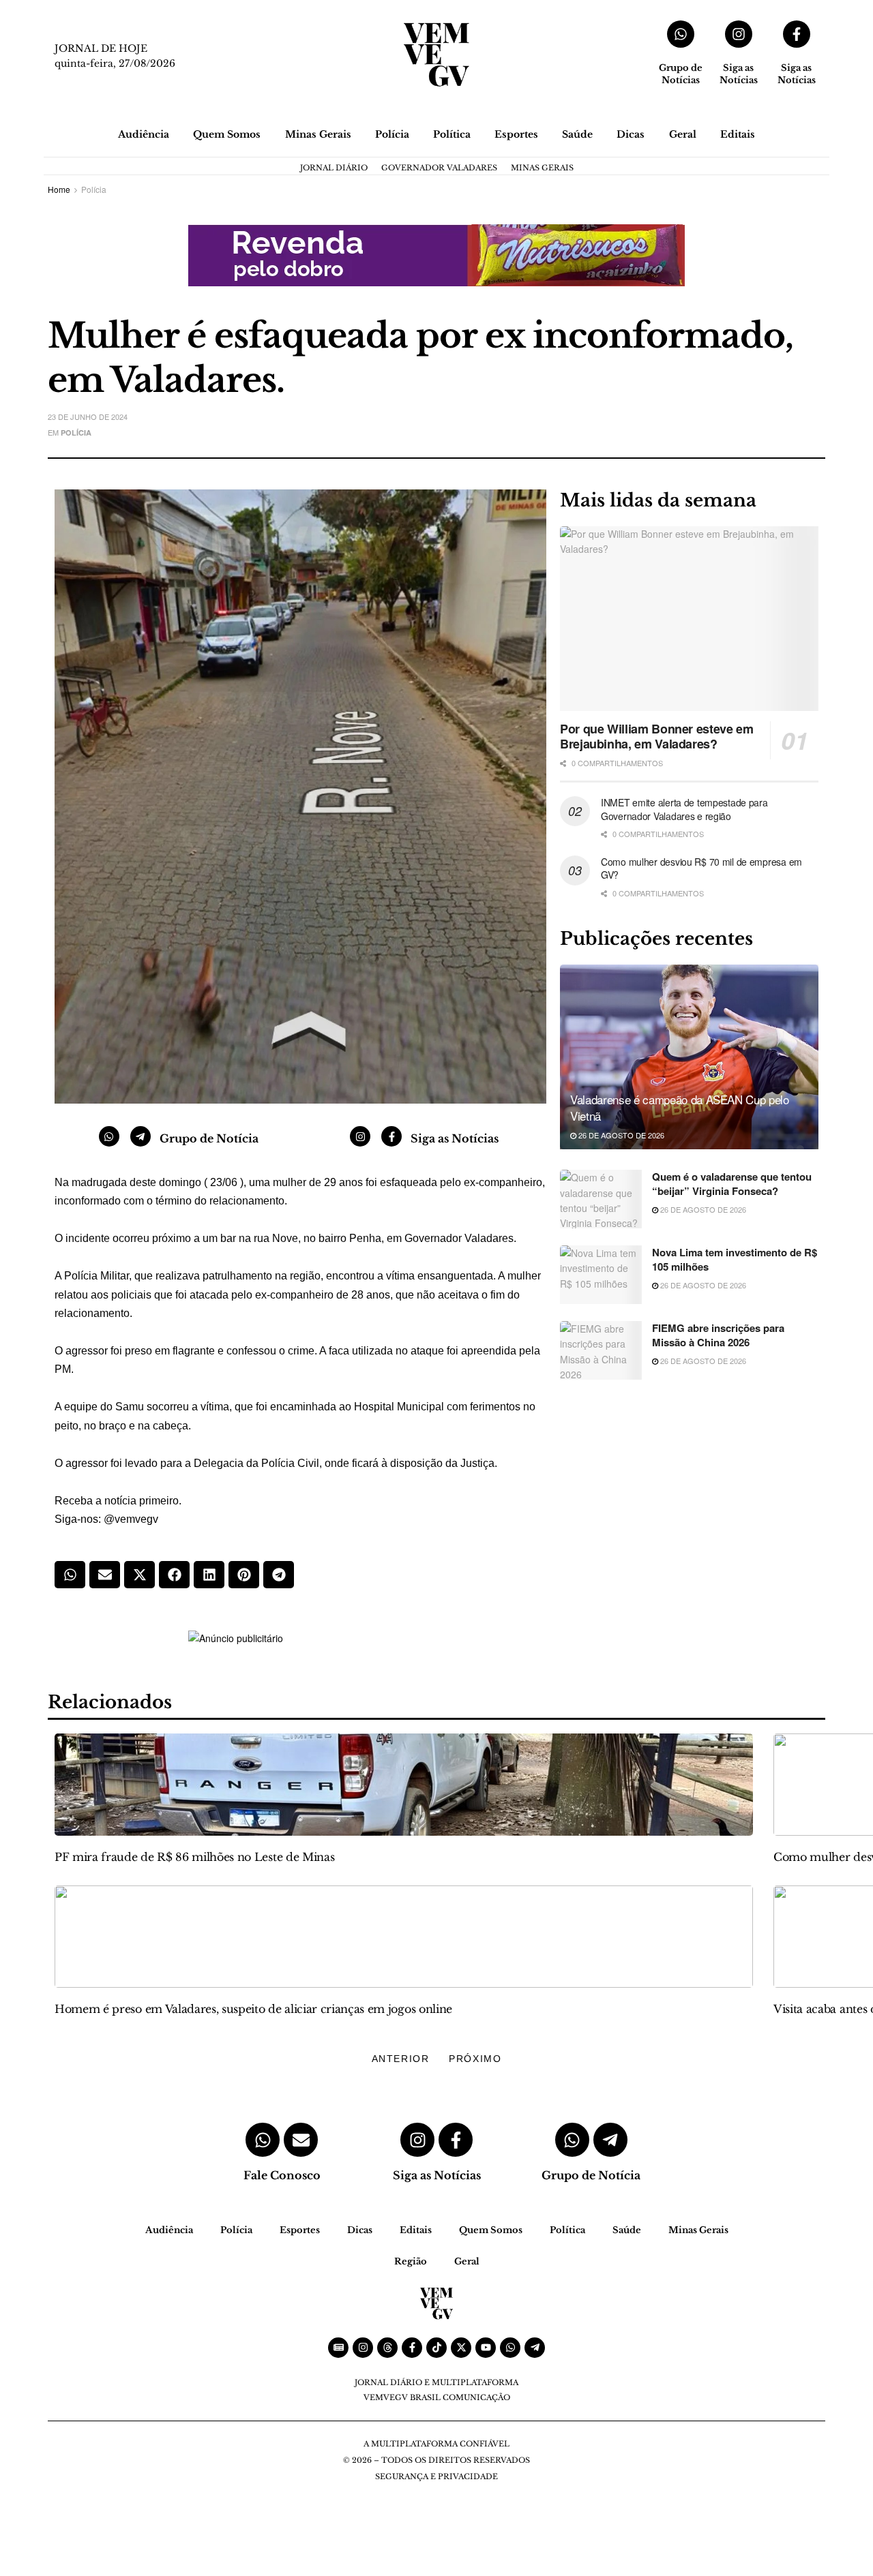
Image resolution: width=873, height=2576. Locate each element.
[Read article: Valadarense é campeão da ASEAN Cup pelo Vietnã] (689, 1057)
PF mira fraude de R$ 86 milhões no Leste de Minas (194, 1857)
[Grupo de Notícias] (681, 34)
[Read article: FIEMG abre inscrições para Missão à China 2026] (601, 1350)
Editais (738, 134)
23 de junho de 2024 (88, 416)
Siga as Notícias (739, 74)
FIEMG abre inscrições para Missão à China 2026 (718, 1335)
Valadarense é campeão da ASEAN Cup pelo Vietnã (680, 1107)
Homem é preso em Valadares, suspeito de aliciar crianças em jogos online (253, 2009)
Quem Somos (227, 134)
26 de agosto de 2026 (620, 1135)
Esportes (516, 134)
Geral (683, 134)
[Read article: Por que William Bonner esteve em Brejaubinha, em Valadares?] (689, 619)
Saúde (577, 134)
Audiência (144, 134)
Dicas (631, 134)
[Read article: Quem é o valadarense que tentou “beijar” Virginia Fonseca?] (601, 1199)
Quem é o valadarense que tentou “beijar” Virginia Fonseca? (732, 1184)
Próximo (475, 2059)
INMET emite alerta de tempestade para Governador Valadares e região (684, 809)
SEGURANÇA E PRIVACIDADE (436, 2476)
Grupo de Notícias (681, 74)
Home (59, 189)
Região (411, 2261)
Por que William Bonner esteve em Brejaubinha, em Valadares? (656, 737)
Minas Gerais (318, 134)
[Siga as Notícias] (739, 34)
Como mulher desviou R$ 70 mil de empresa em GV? (701, 868)
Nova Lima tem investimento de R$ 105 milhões (735, 1259)
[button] (70, 1575)
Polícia (392, 134)
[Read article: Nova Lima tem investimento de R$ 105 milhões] (601, 1275)
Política (452, 134)
